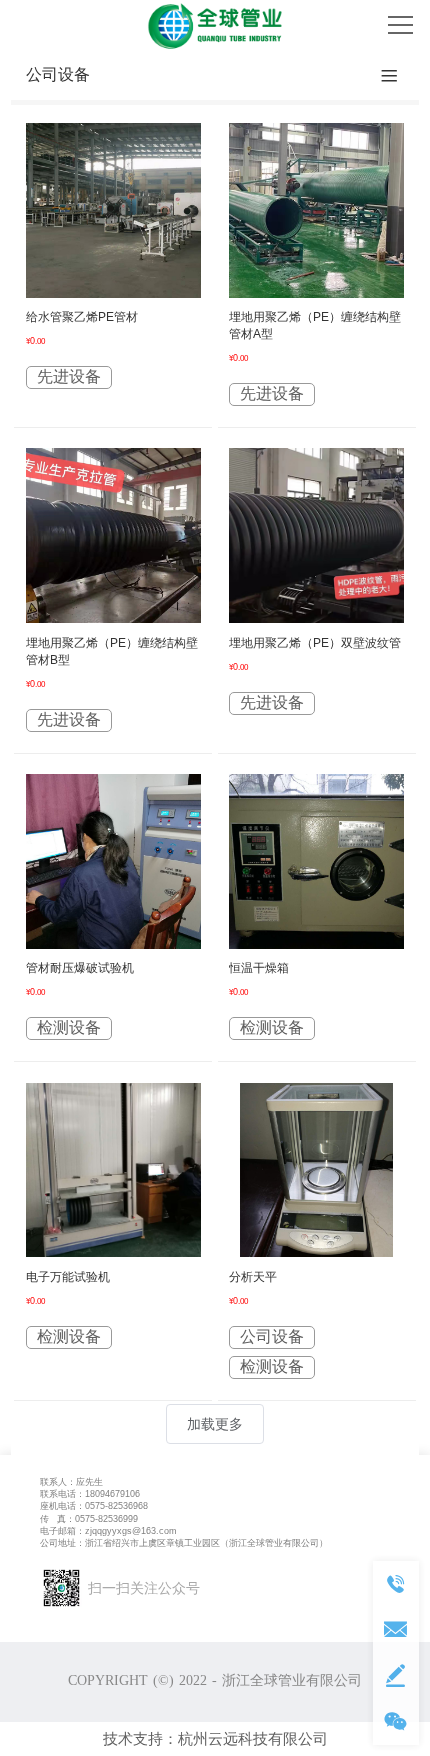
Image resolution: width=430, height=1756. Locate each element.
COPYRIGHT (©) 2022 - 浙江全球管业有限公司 (215, 1680)
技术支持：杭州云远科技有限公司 (215, 1739)
